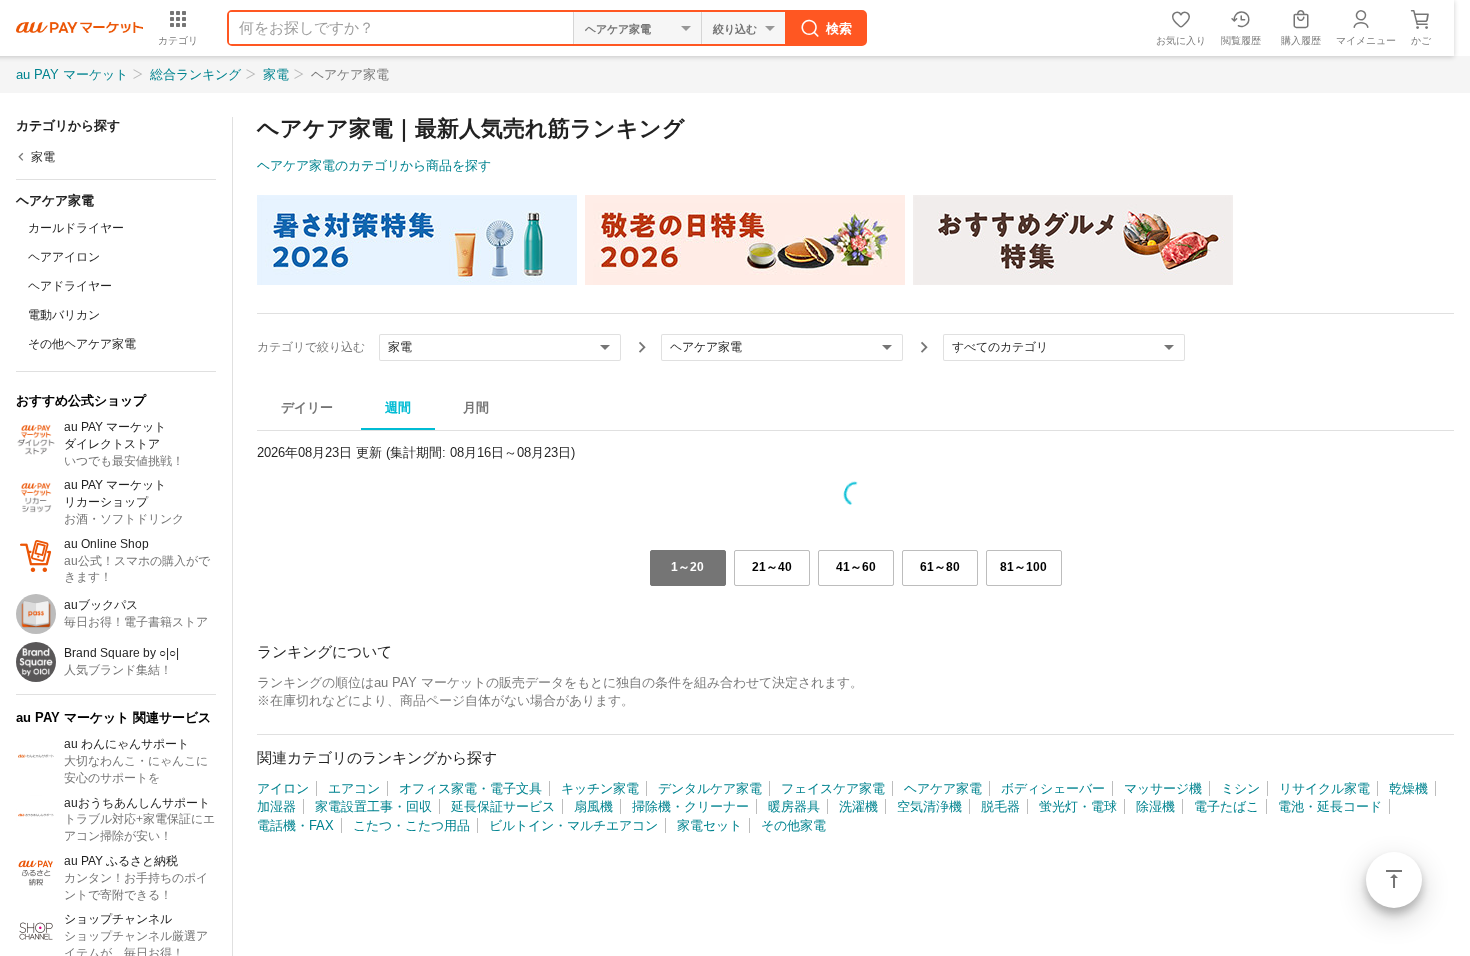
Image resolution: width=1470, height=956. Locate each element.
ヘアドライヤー (70, 286)
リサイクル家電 (1324, 788)
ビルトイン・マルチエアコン (573, 825)
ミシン (1240, 788)
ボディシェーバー (1053, 788)
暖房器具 (794, 806)
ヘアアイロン (64, 257)
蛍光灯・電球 (1078, 806)
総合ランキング (195, 74)
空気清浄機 (929, 806)
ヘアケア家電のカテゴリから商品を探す (374, 165)
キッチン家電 (600, 788)
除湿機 (1155, 806)
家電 (276, 74)
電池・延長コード (1330, 806)
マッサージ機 (1163, 788)
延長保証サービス (503, 806)
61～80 (940, 567)
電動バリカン (64, 315)
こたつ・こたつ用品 (411, 825)
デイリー (307, 407)
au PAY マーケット (72, 74)
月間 (476, 407)
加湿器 (276, 806)
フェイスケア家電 (833, 788)
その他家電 (793, 825)
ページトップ (1394, 880)
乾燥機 (1408, 788)
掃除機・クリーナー (690, 806)
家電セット (709, 825)
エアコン (354, 788)
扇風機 (593, 806)
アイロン (283, 788)
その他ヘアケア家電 (82, 344)
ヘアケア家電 (943, 788)
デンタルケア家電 (710, 788)
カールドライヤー (76, 228)
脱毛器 (1000, 806)
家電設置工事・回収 (373, 806)
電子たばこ (1226, 806)
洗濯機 (858, 806)
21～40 (772, 567)
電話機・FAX (295, 825)
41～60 (856, 567)
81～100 (1023, 567)
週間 (398, 407)
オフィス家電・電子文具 (470, 788)
